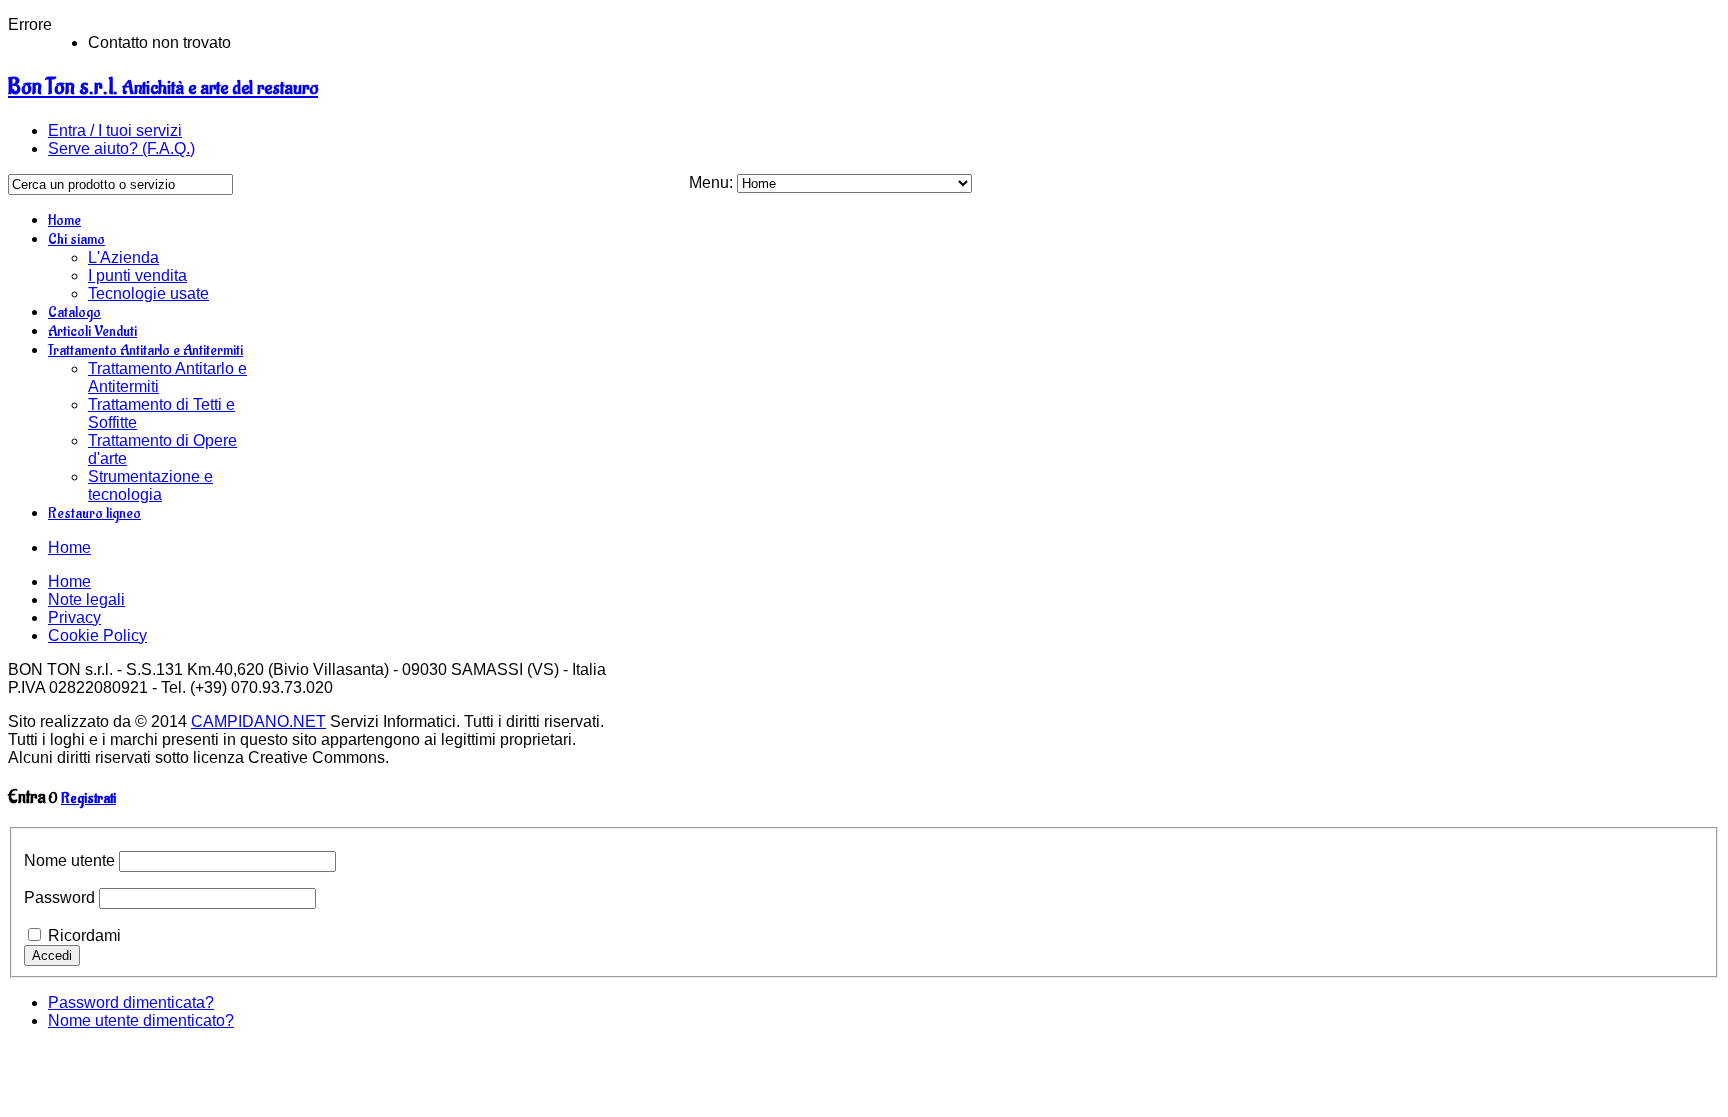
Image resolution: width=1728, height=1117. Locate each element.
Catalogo (74, 312)
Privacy (74, 617)
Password (59, 897)
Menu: (713, 182)
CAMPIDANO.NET (258, 721)
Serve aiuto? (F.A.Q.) (121, 148)
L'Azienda (123, 257)
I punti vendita (137, 275)
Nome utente (69, 860)
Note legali (86, 599)
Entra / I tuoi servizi (115, 130)
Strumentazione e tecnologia (150, 485)
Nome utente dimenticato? (141, 1020)
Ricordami (84, 935)
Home (64, 220)
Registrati (88, 798)
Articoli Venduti (92, 331)
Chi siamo (76, 239)
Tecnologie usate (148, 293)
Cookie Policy (97, 635)
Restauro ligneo (94, 513)
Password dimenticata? (131, 1002)
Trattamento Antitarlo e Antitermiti (145, 350)
